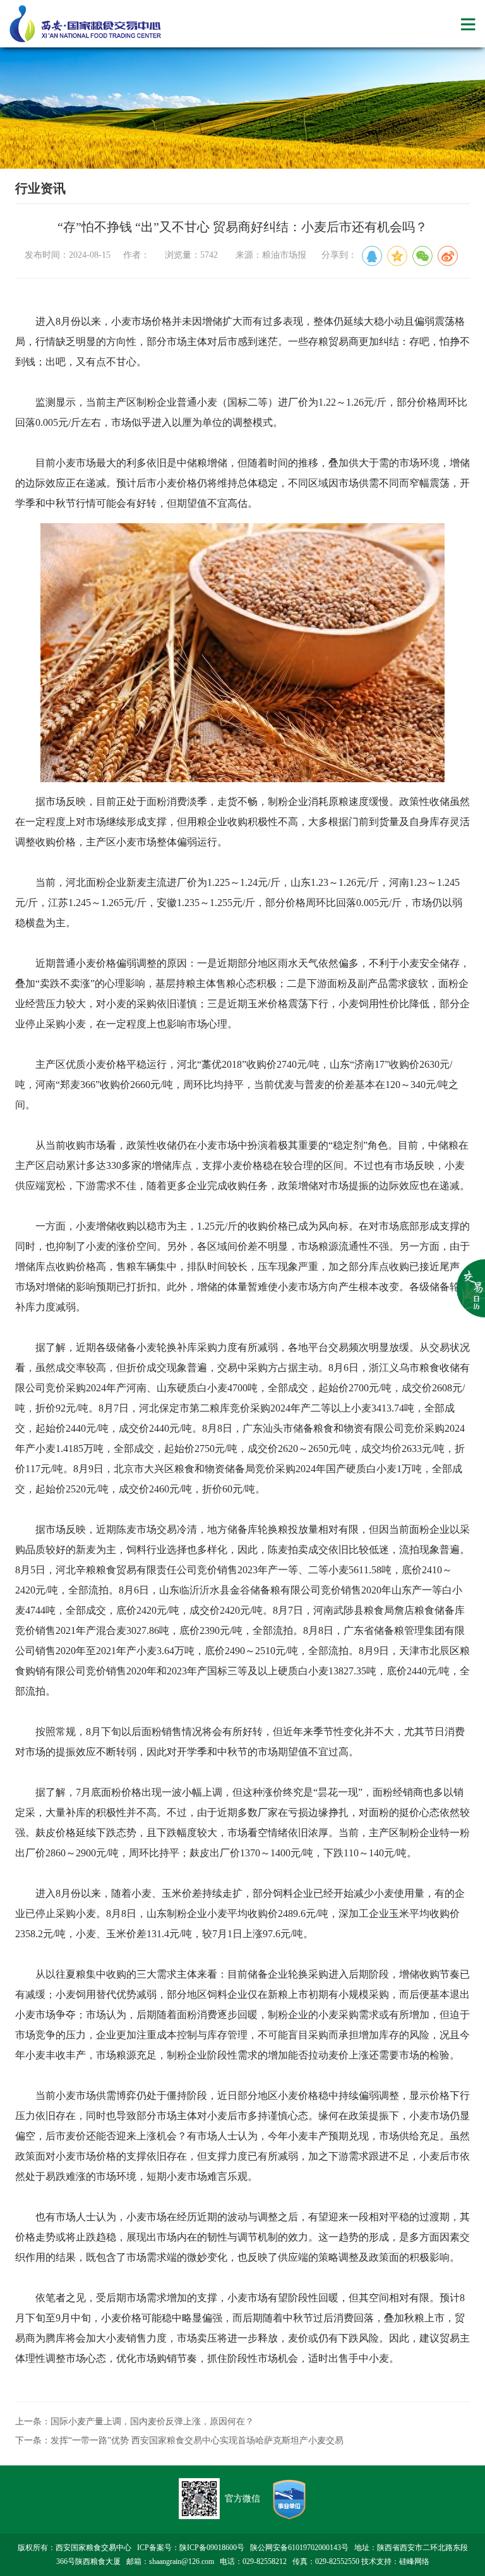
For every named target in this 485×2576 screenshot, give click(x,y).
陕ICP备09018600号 (212, 2548)
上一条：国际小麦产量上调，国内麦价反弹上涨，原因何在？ (135, 2422)
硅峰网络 (414, 2561)
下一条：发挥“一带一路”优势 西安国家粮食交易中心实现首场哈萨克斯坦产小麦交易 (179, 2440)
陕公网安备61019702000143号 (299, 2548)
